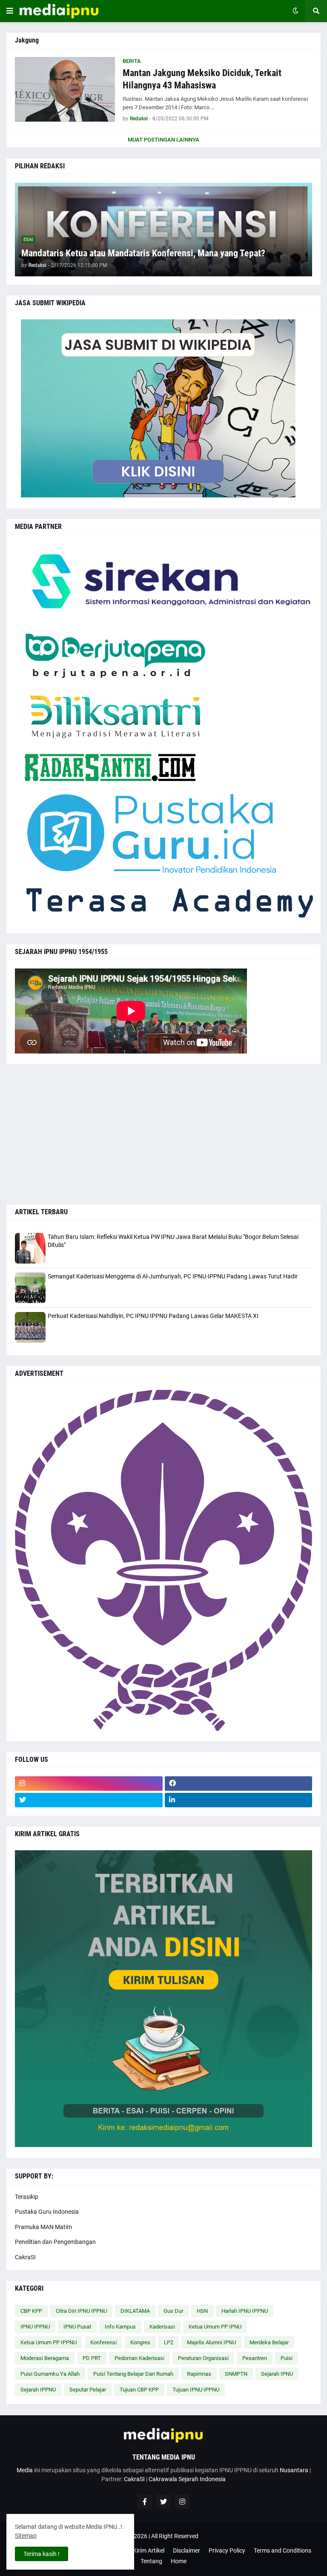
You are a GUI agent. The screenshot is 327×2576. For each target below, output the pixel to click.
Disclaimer (186, 2550)
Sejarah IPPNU (38, 2390)
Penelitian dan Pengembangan (55, 2242)
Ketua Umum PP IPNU (215, 2327)
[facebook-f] (145, 2502)
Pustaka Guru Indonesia (47, 2212)
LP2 (169, 2342)
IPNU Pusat (77, 2327)
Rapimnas (199, 2374)
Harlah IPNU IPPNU (245, 2311)
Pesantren (255, 2358)
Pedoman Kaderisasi (139, 2358)
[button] (10, 11)
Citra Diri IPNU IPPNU (81, 2311)
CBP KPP (31, 2311)
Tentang (151, 2561)
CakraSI (25, 2257)
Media (25, 2470)
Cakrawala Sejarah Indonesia (187, 2479)
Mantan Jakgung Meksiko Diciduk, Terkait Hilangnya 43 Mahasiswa (202, 79)
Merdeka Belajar (269, 2342)
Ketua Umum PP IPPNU (49, 2342)
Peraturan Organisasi (203, 2358)
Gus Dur (173, 2311)
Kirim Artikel (149, 2550)
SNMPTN (236, 2374)
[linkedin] (239, 1800)
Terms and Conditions (283, 2550)
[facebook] (239, 1784)
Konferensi (103, 2342)
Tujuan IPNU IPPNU (196, 2390)
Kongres (140, 2342)
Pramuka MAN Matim (43, 2227)
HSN (202, 2311)
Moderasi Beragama (45, 2358)
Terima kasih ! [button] (42, 2554)
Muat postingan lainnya (163, 140)
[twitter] (89, 1800)
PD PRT (92, 2358)
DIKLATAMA (135, 2311)
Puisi (287, 2358)
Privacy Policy (227, 2550)
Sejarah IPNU (277, 2374)
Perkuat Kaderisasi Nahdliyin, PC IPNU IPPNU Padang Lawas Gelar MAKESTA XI (153, 1316)
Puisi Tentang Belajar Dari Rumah (133, 2374)
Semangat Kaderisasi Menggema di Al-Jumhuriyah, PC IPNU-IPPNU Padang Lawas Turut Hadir (173, 1276)
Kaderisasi (162, 2327)
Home (179, 2561)
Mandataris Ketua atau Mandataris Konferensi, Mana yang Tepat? (143, 253)
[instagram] (89, 1784)
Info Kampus (120, 2327)
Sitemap (26, 2536)
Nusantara (294, 2470)
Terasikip (27, 2197)
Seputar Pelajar (88, 2390)
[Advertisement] (163, 1134)
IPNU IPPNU (35, 2327)
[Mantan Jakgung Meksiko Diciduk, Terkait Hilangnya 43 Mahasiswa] (65, 89)
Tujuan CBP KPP (139, 2390)
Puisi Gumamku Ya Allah (50, 2374)
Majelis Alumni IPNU (211, 2342)
